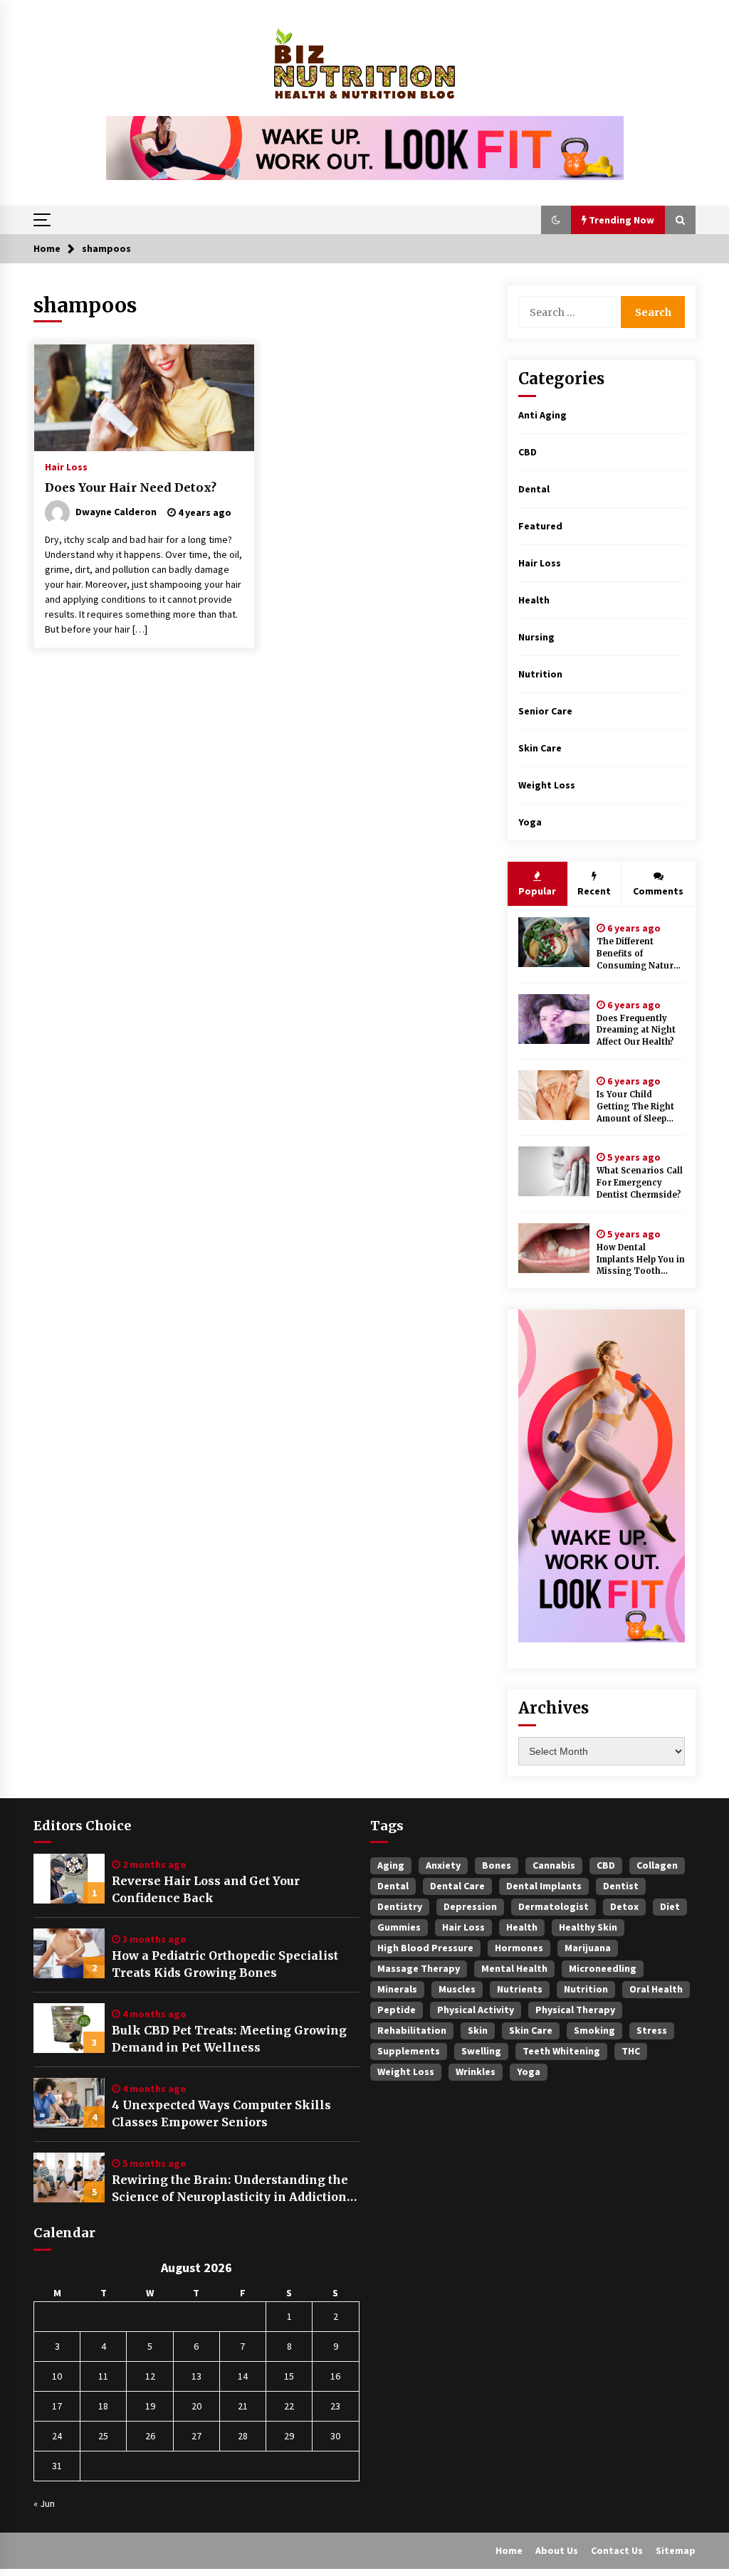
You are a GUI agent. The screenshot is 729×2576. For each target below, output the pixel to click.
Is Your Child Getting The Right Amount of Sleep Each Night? (635, 1107)
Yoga (530, 822)
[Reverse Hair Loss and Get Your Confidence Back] (69, 1879)
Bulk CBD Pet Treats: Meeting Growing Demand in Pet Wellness (229, 2039)
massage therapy (419, 1968)
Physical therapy (575, 2010)
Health (534, 600)
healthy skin (588, 1927)
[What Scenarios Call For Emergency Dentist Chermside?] (554, 1171)
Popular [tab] (537, 891)
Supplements (409, 2051)
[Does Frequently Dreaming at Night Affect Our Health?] (554, 1019)
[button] (556, 220)
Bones (497, 1865)
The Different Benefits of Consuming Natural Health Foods (639, 954)
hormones (519, 1948)
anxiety (443, 1865)
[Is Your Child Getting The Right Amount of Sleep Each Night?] (554, 1095)
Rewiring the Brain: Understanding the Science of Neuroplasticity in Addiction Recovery (230, 2189)
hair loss (463, 1927)
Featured (540, 526)
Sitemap (676, 2550)
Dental (534, 489)
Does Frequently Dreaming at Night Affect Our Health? (636, 1030)
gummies (399, 1927)
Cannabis (554, 1865)
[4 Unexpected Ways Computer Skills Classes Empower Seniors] (69, 2103)
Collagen (657, 1865)
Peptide (397, 2010)
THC (631, 2051)
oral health (656, 1989)
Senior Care (545, 711)
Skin (478, 2030)
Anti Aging (542, 415)
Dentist (621, 1886)
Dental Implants (544, 1886)
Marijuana (588, 1948)
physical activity (476, 2010)
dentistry (400, 1906)
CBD (528, 452)
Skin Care (540, 748)
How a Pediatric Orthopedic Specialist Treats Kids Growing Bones (225, 1964)
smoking (594, 2030)
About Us (557, 2550)
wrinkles (476, 2071)
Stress (652, 2030)
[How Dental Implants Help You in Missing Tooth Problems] (554, 1248)
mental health (514, 1968)
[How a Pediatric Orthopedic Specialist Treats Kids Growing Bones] (69, 1953)
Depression (470, 1906)
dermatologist (554, 1906)
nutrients (520, 1989)
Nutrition (540, 674)
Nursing (536, 637)
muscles (457, 1989)
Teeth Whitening (561, 2051)
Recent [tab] (594, 891)
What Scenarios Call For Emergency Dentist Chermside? (640, 1183)
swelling (481, 2051)
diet (670, 1906)
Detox (624, 1906)
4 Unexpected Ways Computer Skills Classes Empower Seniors (221, 2113)
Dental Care (457, 1886)
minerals (397, 1989)
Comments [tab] (658, 891)
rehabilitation (412, 2030)
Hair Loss (66, 466)
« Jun (44, 2503)
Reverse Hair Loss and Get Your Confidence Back (206, 1889)
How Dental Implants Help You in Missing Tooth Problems (641, 1260)
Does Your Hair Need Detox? (131, 487)
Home (509, 2550)
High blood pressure (425, 1948)
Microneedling (603, 1968)
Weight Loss (547, 785)
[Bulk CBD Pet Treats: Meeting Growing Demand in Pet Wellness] (69, 2028)
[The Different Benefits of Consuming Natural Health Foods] (554, 942)
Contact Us (617, 2550)
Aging (391, 1865)
